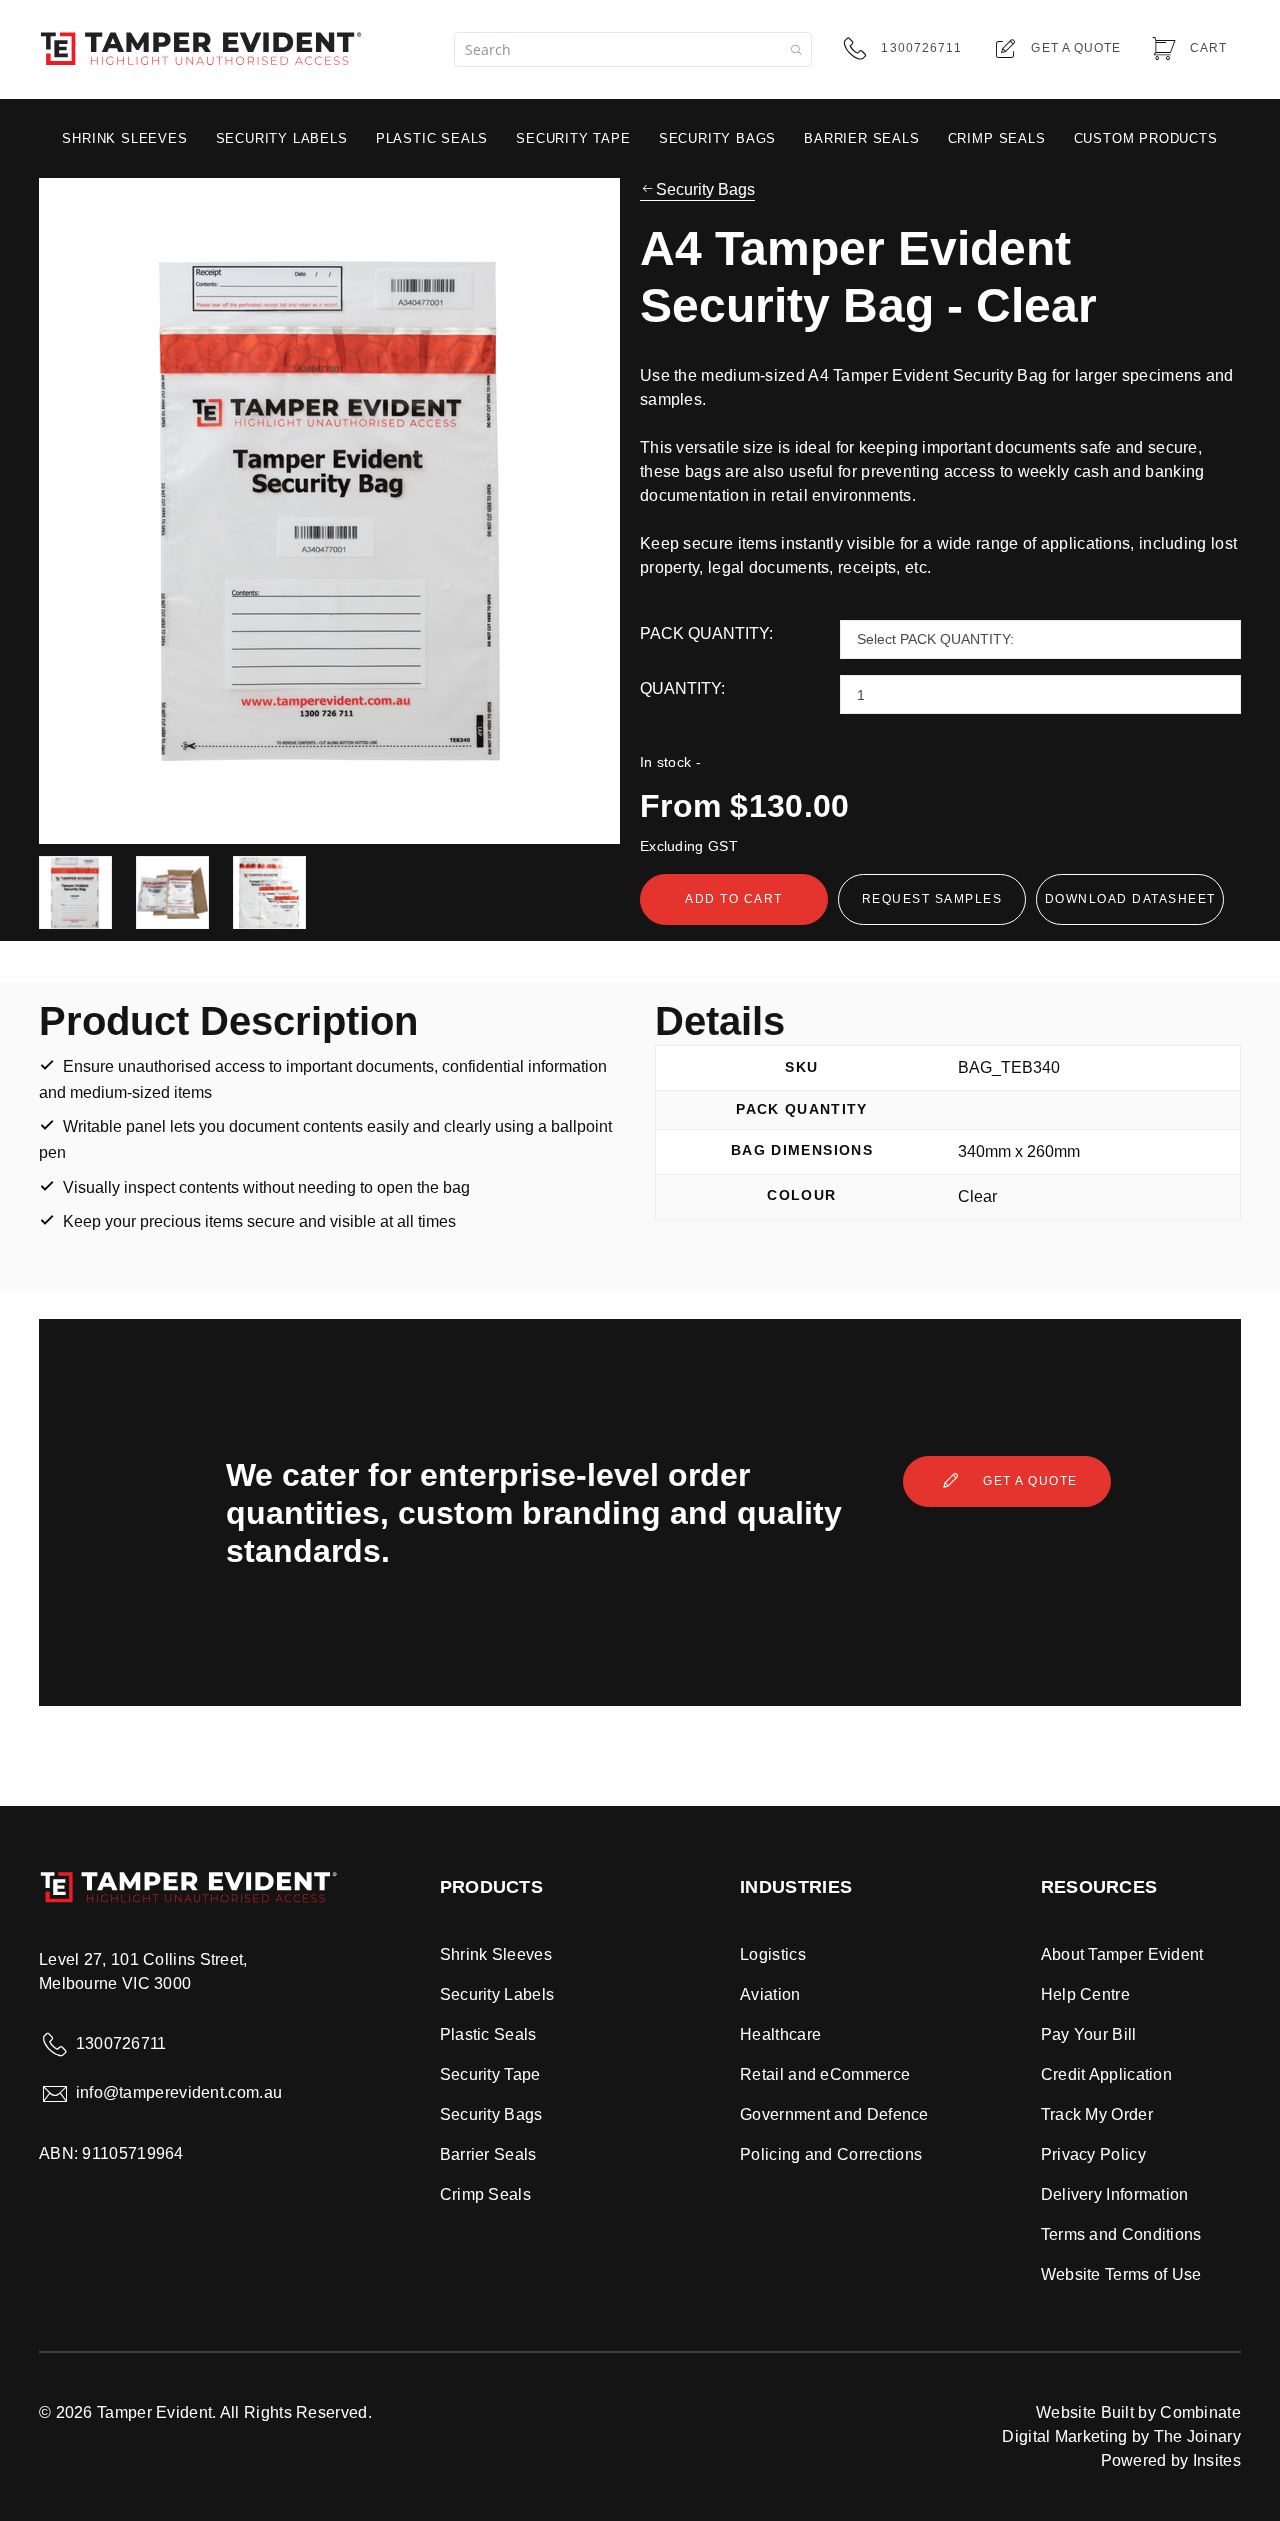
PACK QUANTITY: (706, 633)
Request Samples (932, 899)
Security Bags (705, 189)
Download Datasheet (1130, 899)
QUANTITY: (682, 688)
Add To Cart (734, 899)
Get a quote (1028, 1481)
